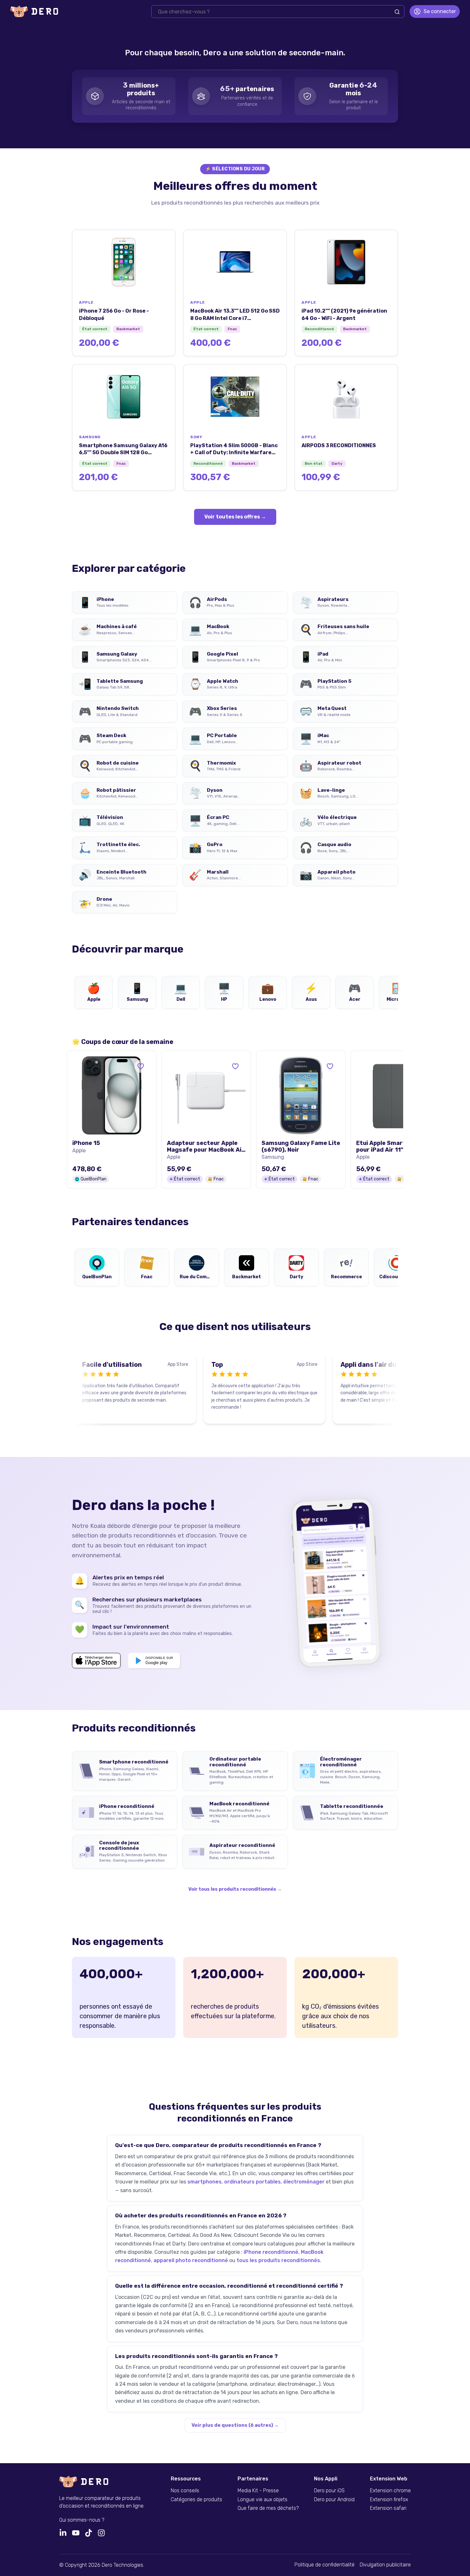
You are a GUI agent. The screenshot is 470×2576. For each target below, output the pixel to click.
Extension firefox (389, 2500)
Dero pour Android (334, 2500)
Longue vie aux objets (262, 2500)
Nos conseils (185, 2491)
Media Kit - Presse (258, 2491)
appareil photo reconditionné (191, 2260)
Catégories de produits (196, 2500)
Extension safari (388, 2508)
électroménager (304, 2182)
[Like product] (141, 1066)
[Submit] (397, 12)
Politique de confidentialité (325, 2565)
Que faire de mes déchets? (268, 2508)
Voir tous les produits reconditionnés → (235, 1889)
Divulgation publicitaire (385, 2565)
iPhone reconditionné (271, 2252)
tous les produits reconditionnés (278, 2260)
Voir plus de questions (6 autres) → (235, 2425)
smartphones (204, 2182)
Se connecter (440, 11)
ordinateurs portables (252, 2182)
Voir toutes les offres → (235, 517)
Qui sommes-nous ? (82, 2520)
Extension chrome (390, 2491)
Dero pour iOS (329, 2491)
